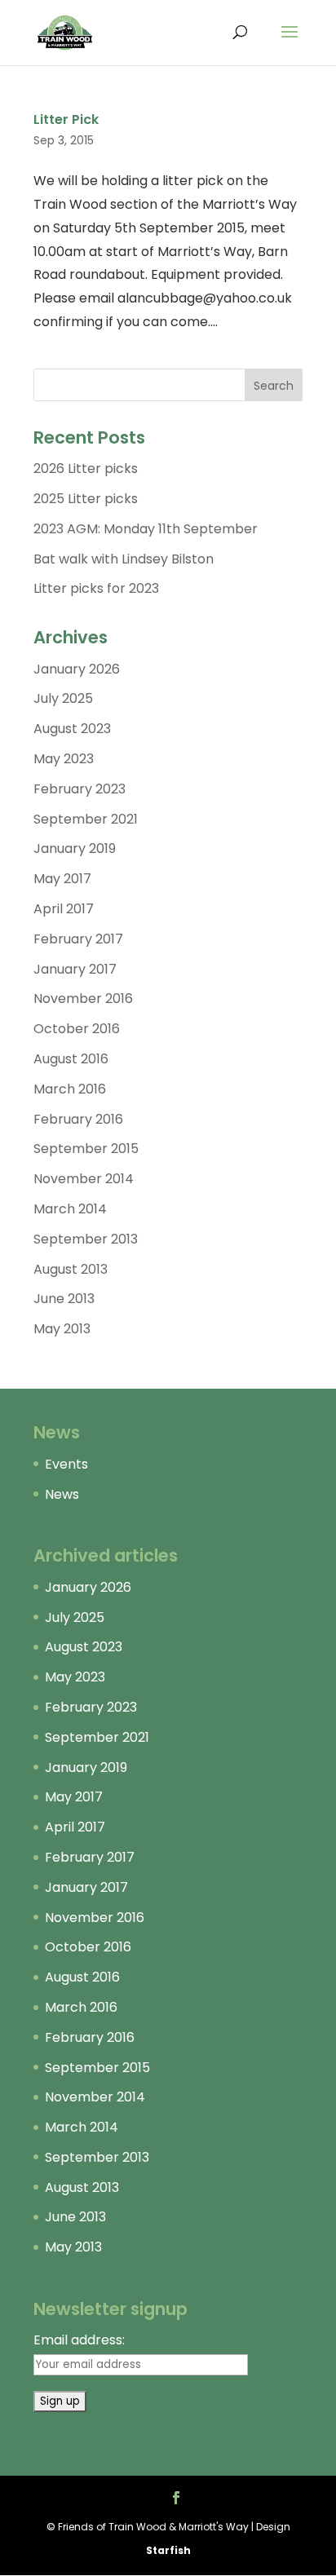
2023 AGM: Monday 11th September (146, 529)
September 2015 (86, 1149)
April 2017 (64, 909)
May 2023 (64, 759)
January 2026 (77, 669)
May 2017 (62, 879)
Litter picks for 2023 (96, 588)
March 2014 (70, 1209)
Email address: (79, 2340)
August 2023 (72, 729)
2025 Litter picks (86, 499)
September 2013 (86, 1239)
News (62, 1494)
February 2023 (80, 789)
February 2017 (78, 939)
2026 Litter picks (86, 468)
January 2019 (75, 848)
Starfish (168, 2550)
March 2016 (70, 1089)
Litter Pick (66, 119)
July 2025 (63, 698)
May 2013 (62, 1329)
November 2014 (84, 1179)
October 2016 (77, 1029)
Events (66, 1464)
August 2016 (71, 1059)
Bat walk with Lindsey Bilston (124, 559)
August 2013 (71, 1269)
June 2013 (64, 1299)
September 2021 (86, 819)
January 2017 (75, 969)
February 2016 (78, 1119)
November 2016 (83, 999)
